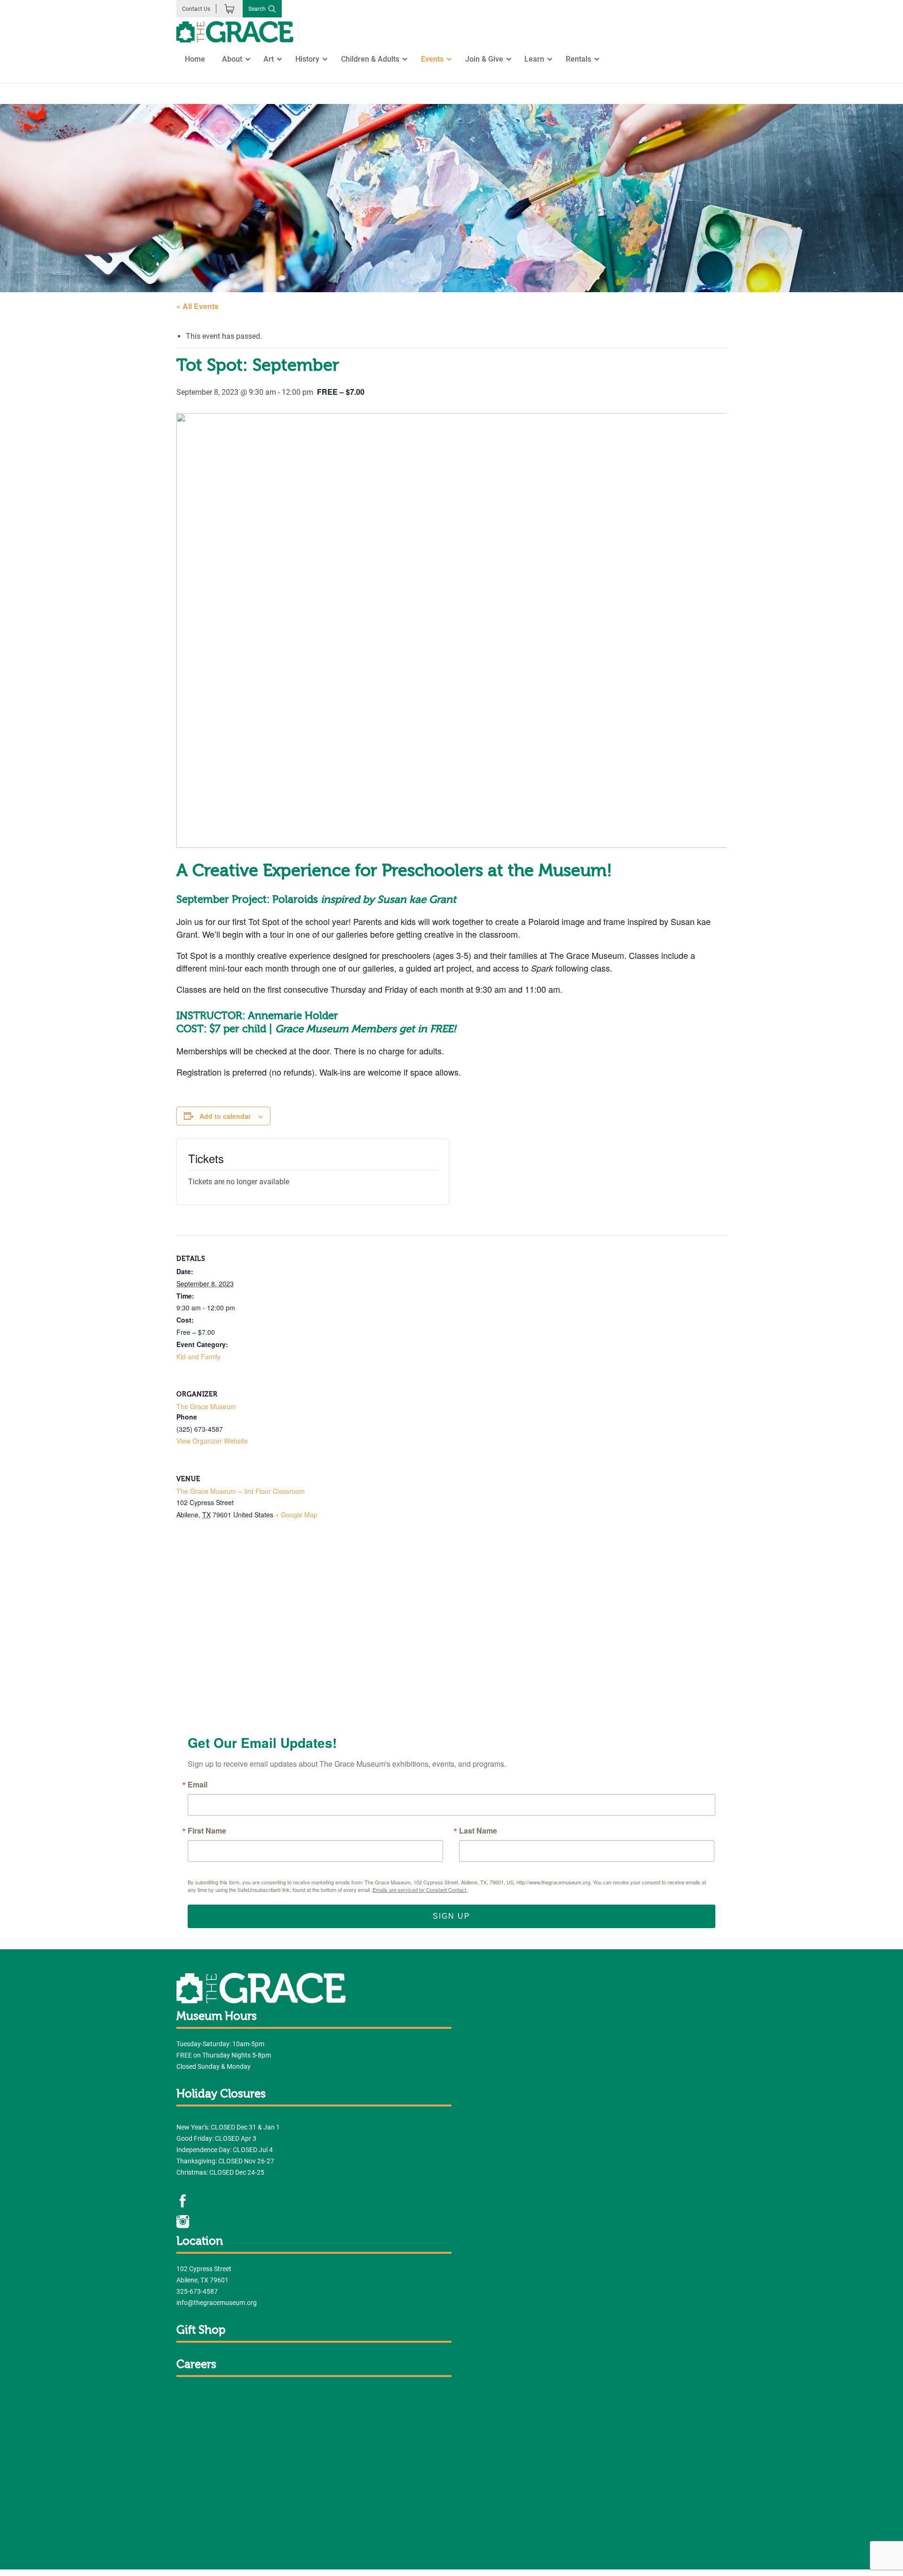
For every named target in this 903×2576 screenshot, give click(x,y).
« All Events (198, 306)
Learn (534, 59)
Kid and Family (198, 1356)
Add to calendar (225, 1116)
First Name (207, 1831)
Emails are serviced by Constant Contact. (420, 1890)
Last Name (478, 1831)
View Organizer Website (212, 1441)
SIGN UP (451, 1916)
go (170, 95)
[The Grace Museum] (235, 32)
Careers (196, 2365)
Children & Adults (370, 59)
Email (198, 1785)
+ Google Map (296, 1515)
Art (269, 59)
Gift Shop (201, 2330)
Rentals (578, 59)
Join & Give (484, 59)
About (232, 59)
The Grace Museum (206, 1406)
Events (432, 59)
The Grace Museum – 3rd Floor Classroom (241, 1491)
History (307, 59)
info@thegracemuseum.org (217, 2303)
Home (195, 59)
